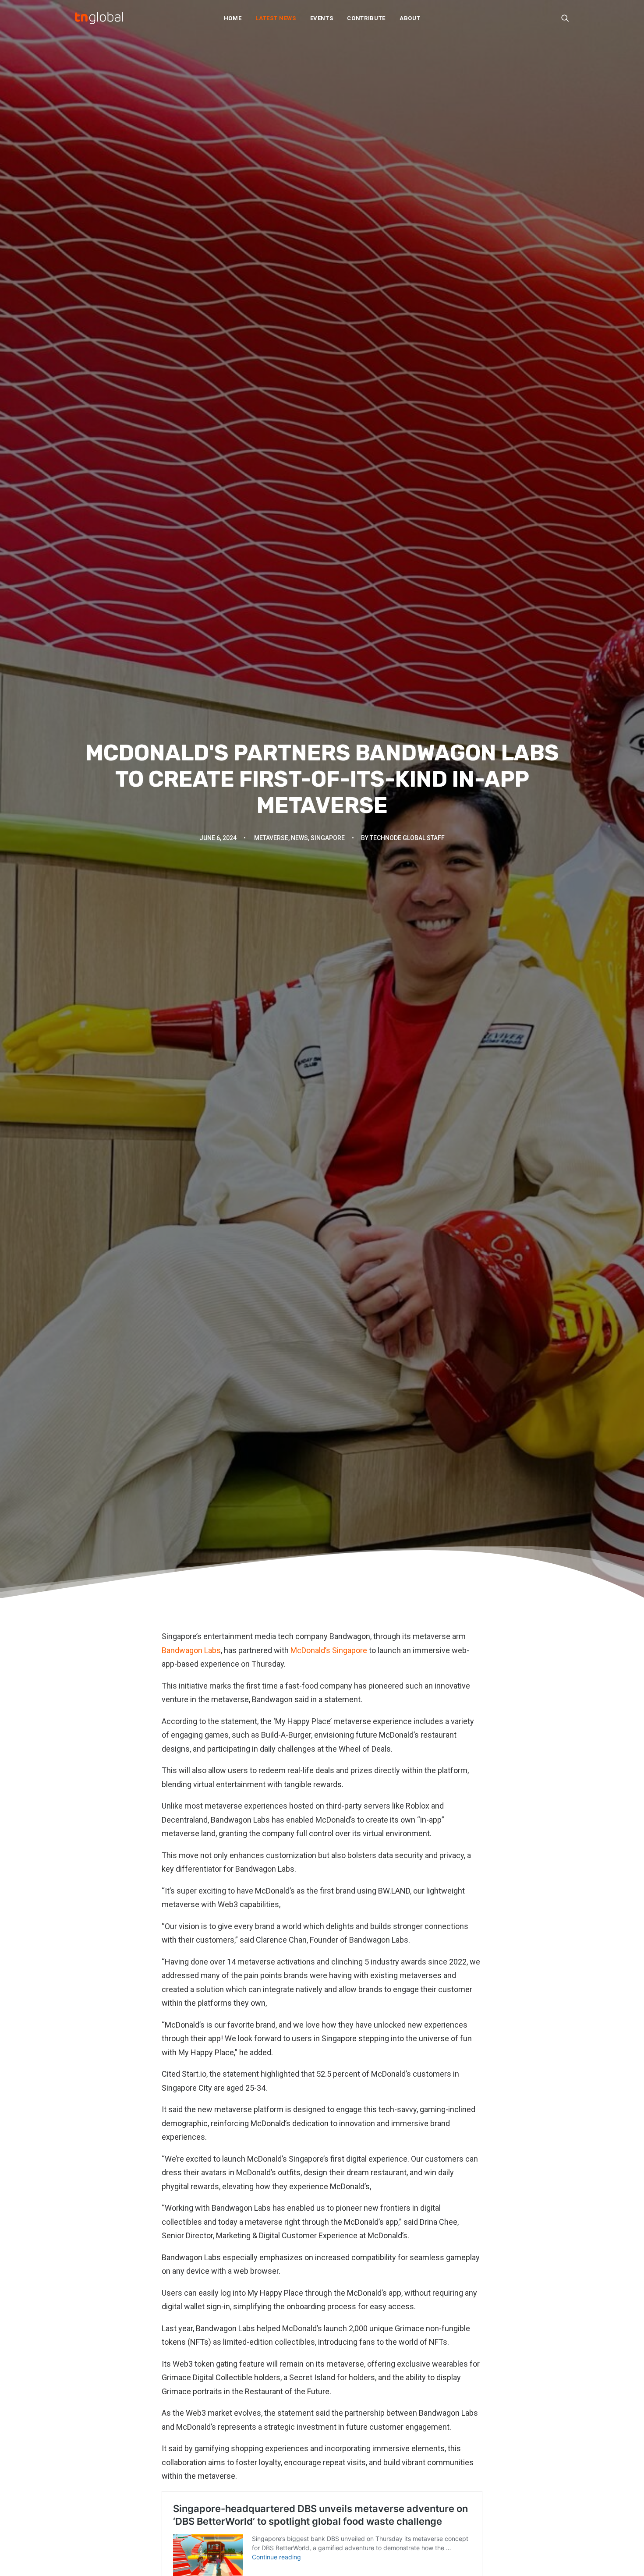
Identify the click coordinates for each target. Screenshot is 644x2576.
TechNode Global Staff (407, 838)
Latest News (276, 18)
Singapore (328, 838)
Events (322, 18)
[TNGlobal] (99, 18)
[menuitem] (233, 18)
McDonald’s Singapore (329, 1650)
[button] (565, 18)
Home (233, 18)
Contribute (366, 18)
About (410, 18)
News (299, 838)
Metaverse (271, 838)
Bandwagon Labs (191, 1650)
